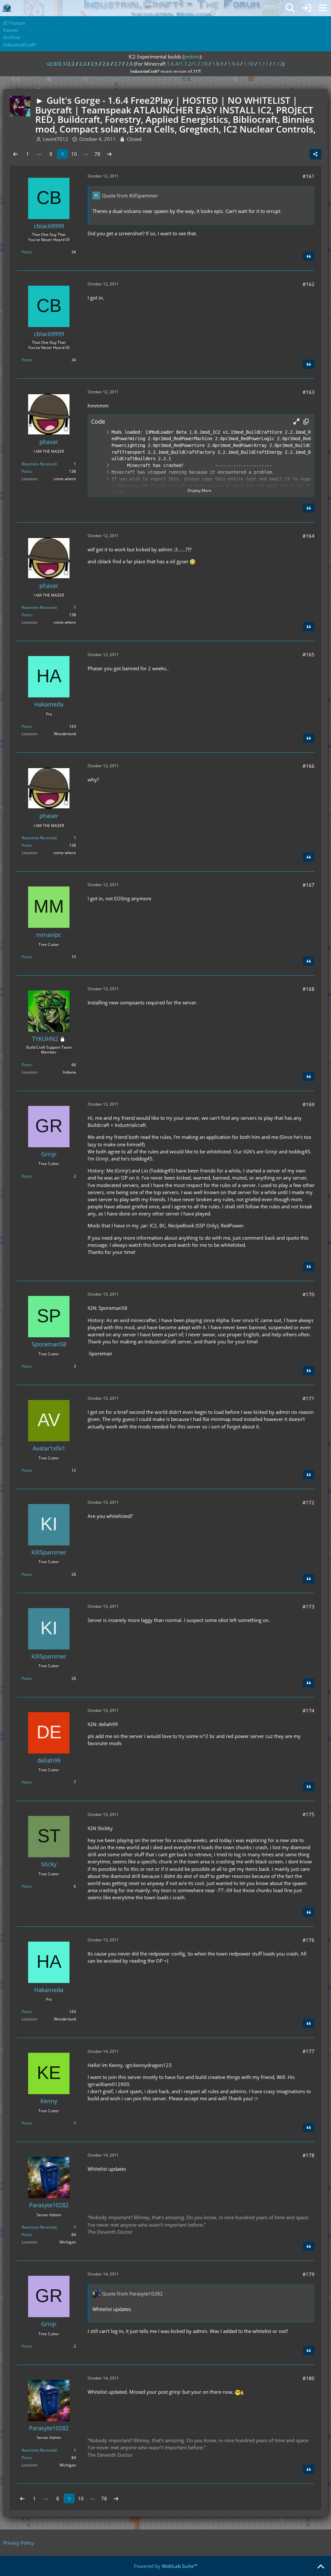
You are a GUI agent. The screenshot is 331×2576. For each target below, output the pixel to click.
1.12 (278, 64)
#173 (309, 1606)
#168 (309, 989)
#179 (309, 2274)
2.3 (83, 64)
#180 (309, 2378)
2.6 (106, 64)
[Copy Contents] (306, 421)
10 (74, 154)
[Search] (290, 8)
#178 (309, 2155)
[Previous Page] (16, 154)
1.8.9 (218, 64)
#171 (309, 1398)
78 (97, 154)
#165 (309, 654)
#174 (309, 1711)
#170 (309, 1294)
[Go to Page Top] (321, 2567)
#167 (309, 885)
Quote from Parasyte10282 (132, 2294)
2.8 (129, 64)
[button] (296, 421)
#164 (309, 536)
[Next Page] (109, 154)
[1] (101, 432)
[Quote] (309, 256)
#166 (309, 766)
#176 (309, 1940)
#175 (309, 1814)
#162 (309, 284)
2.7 (118, 64)
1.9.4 (234, 64)
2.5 (94, 64)
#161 (309, 176)
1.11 (263, 64)
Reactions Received (39, 464)
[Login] (306, 8)
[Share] (315, 154)
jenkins (192, 57)
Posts (27, 252)
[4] (101, 479)
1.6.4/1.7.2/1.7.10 (187, 64)
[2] (101, 466)
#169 (309, 1104)
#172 (309, 1502)
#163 (309, 392)
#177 (309, 2051)
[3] (101, 472)
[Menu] (323, 8)
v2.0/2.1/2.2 (61, 64)
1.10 (249, 64)
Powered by (166, 2566)
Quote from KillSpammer (130, 196)
